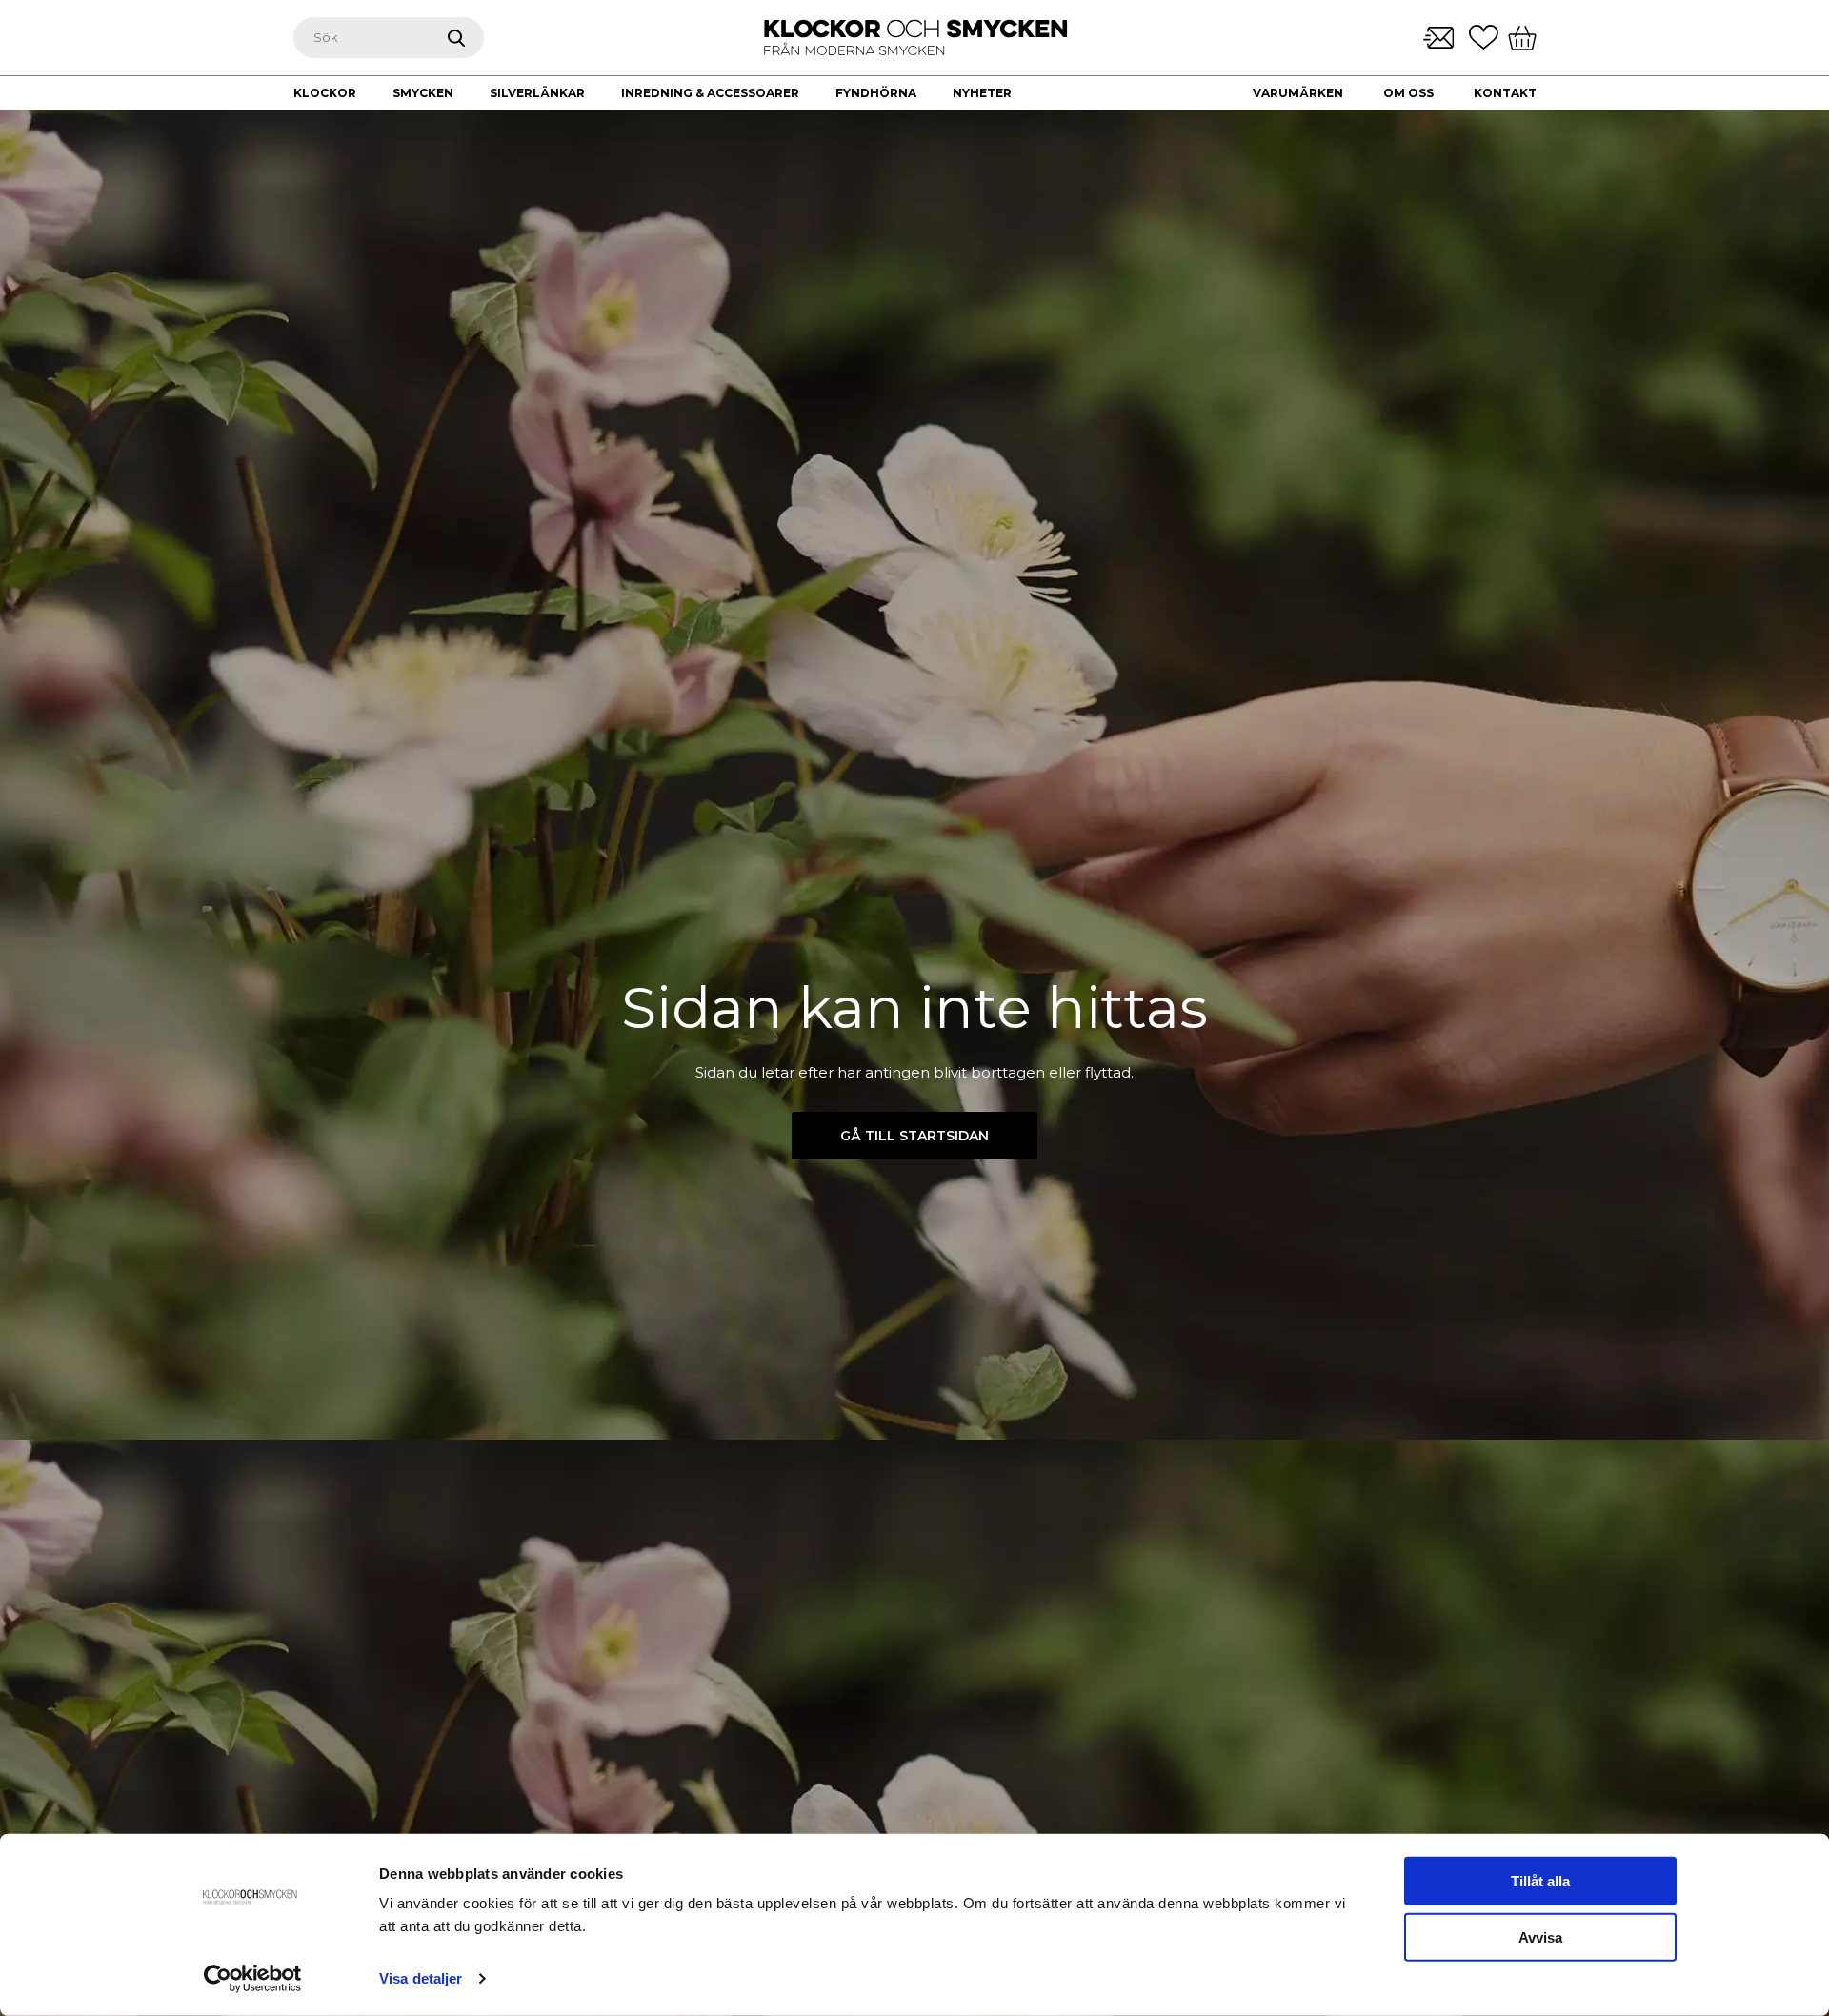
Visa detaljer (421, 1978)
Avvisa (1540, 1937)
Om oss (1408, 93)
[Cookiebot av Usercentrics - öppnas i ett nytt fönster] (253, 1979)
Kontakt (1505, 93)
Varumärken (1298, 93)
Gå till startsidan (914, 1136)
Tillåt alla (1540, 1881)
